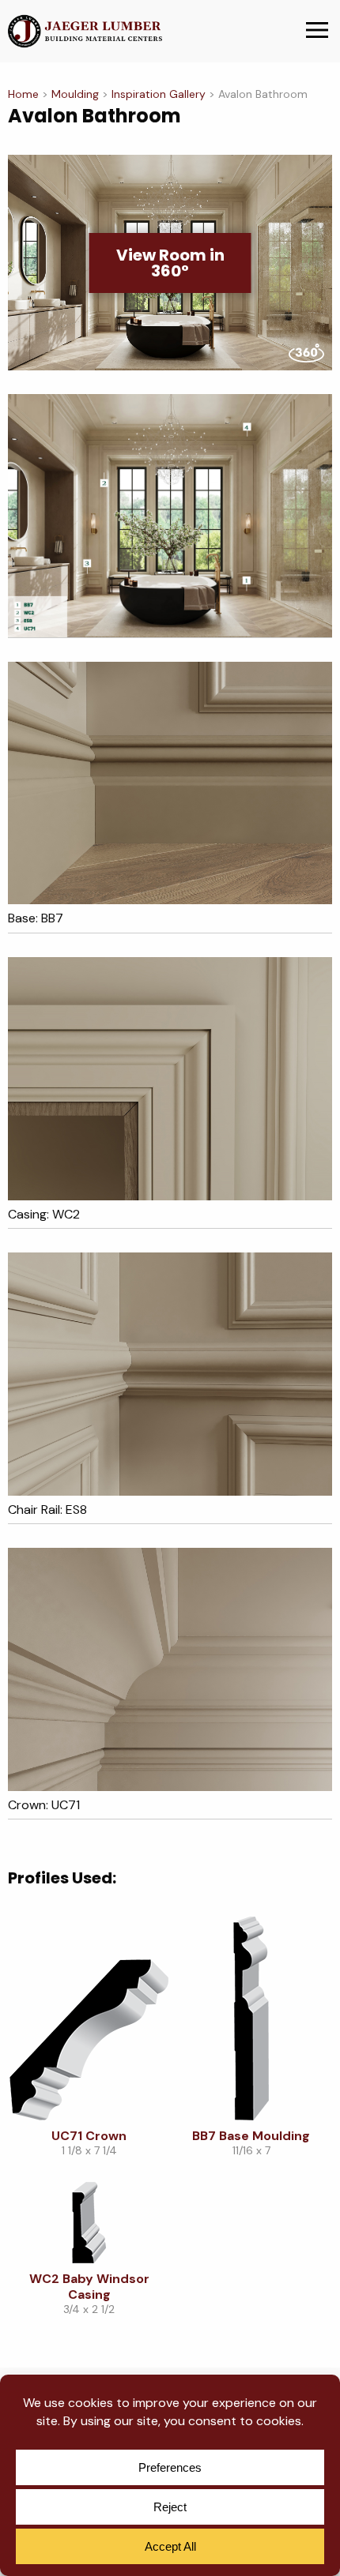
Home (23, 94)
